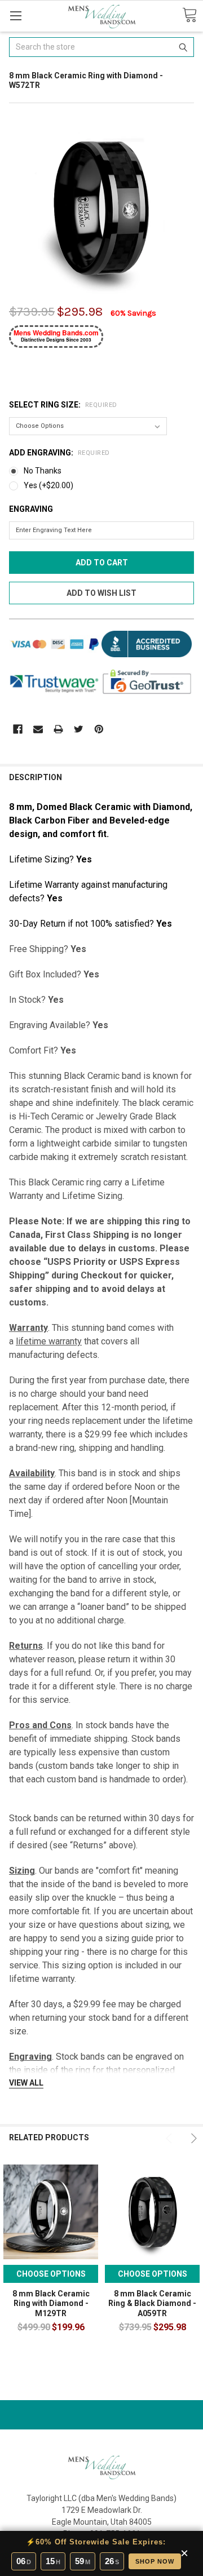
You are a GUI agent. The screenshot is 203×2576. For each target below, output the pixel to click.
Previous (170, 2138)
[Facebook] (18, 729)
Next (192, 2138)
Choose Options (51, 2274)
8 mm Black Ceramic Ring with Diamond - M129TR (51, 2303)
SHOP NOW (155, 2561)
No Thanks (43, 471)
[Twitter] (79, 729)
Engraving (31, 509)
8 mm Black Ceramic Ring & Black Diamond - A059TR (152, 2303)
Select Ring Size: (63, 405)
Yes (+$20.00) (48, 485)
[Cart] (189, 16)
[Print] (58, 729)
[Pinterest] (99, 729)
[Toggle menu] (16, 16)
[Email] (38, 729)
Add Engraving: (59, 453)
